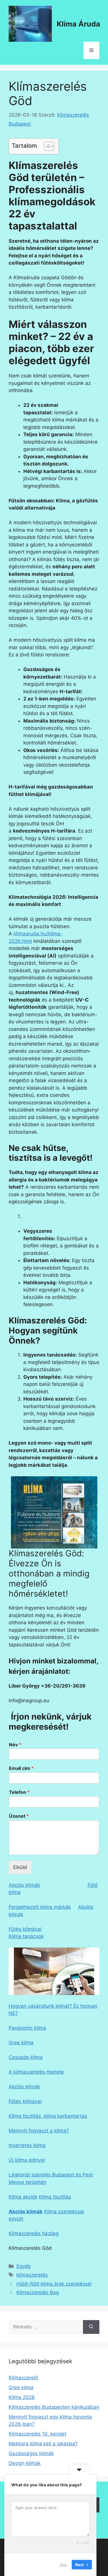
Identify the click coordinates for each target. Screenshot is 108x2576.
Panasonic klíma (27, 2028)
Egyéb (24, 2266)
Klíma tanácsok (26, 1936)
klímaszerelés (32, 2275)
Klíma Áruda (78, 24)
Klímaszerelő (23, 2378)
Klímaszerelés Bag (38, 2292)
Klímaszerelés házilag (34, 2233)
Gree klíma (21, 2043)
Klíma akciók (23, 2197)
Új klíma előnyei (27, 2160)
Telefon (19, 1792)
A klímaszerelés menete (36, 2072)
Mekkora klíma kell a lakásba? (43, 2444)
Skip (63, 2564)
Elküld (20, 1867)
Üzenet (19, 1816)
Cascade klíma (26, 2057)
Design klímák (25, 2463)
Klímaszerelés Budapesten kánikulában (54, 2407)
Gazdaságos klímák (31, 2453)
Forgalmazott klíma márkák (40, 1907)
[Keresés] (91, 2327)
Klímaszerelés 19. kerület (37, 2434)
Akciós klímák (24, 1885)
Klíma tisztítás (55, 2197)
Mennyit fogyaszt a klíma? (39, 2131)
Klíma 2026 (22, 2397)
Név (15, 1745)
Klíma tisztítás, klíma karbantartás (48, 2116)
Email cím (21, 1768)
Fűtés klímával (25, 1929)
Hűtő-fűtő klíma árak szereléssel (54, 2284)
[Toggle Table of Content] (46, 146)
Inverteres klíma (27, 2145)
